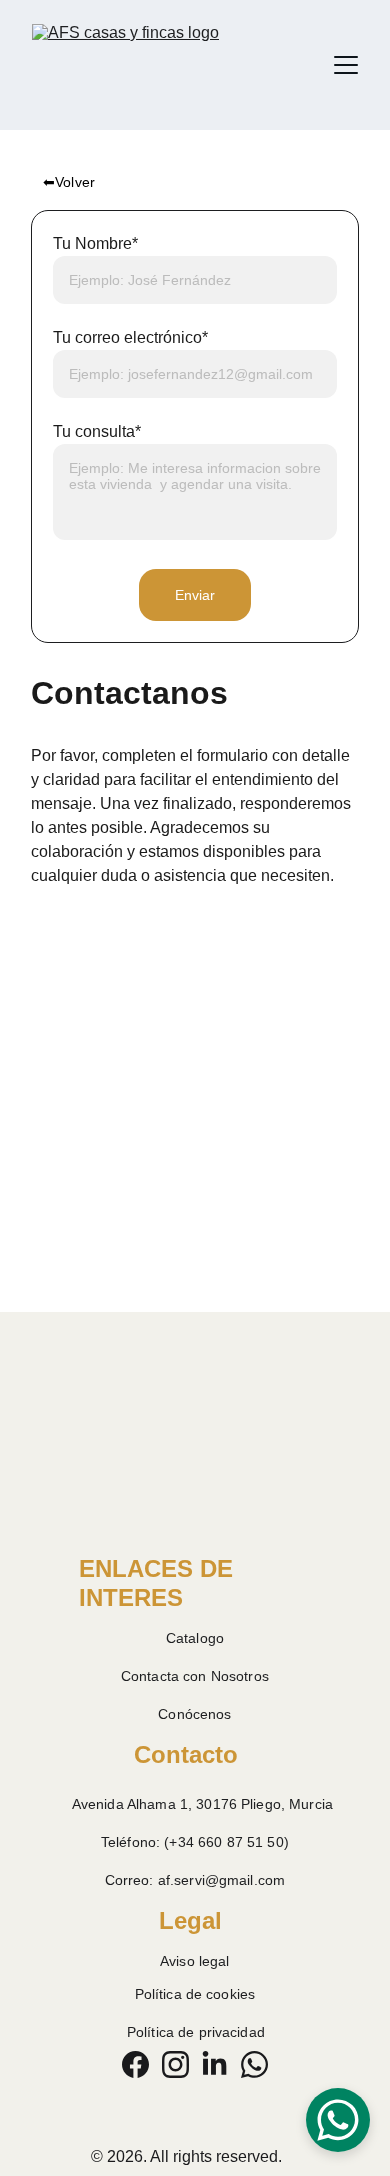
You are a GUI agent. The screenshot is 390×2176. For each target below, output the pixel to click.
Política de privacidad (196, 2032)
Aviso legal (195, 1961)
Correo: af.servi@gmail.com (195, 1880)
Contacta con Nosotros (195, 1676)
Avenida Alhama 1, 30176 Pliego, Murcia (202, 1804)
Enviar (195, 595)
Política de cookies (195, 1994)
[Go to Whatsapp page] (254, 2064)
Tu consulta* (97, 431)
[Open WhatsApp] (338, 2120)
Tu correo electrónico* (130, 337)
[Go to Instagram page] (175, 2064)
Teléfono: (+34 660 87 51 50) (195, 1842)
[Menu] (346, 65)
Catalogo (195, 1638)
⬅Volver (69, 182)
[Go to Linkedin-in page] (214, 2064)
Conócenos (194, 1714)
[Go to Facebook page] (135, 2064)
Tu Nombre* (95, 243)
